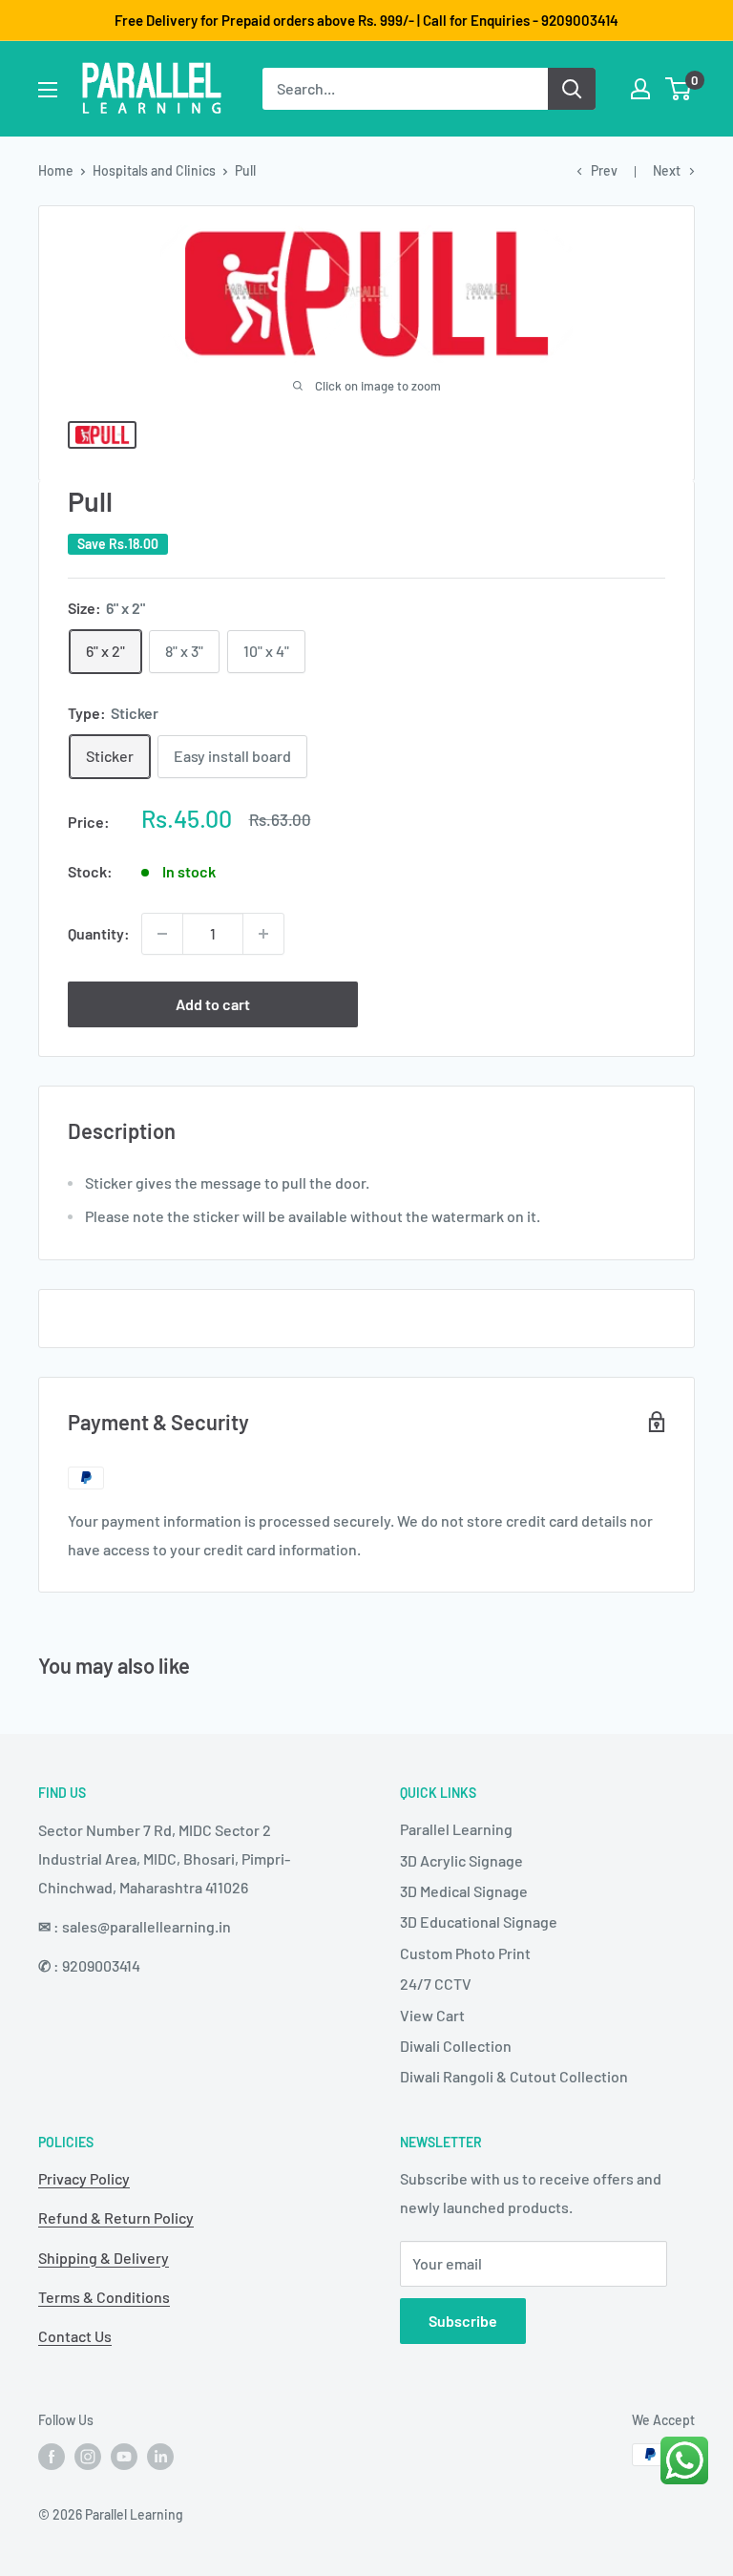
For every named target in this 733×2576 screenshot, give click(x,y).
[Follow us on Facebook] (52, 2457)
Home (56, 170)
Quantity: (99, 933)
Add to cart (213, 1004)
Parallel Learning (456, 1829)
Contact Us (75, 2336)
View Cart (432, 2015)
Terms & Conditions (104, 2297)
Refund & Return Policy (116, 2217)
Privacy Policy (84, 2178)
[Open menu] (48, 90)
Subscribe (463, 2321)
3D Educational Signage (479, 1921)
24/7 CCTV (436, 1984)
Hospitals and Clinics (154, 170)
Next (667, 170)
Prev (604, 170)
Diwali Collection (456, 2046)
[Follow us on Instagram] (88, 2457)
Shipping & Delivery (104, 2258)
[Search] (572, 89)
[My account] (640, 89)
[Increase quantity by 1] (263, 934)
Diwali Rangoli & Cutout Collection (514, 2076)
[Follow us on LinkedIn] (160, 2457)
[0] (679, 89)
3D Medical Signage (464, 1891)
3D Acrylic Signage (461, 1860)
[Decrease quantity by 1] (162, 934)
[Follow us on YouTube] (124, 2457)
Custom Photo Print (465, 1953)
